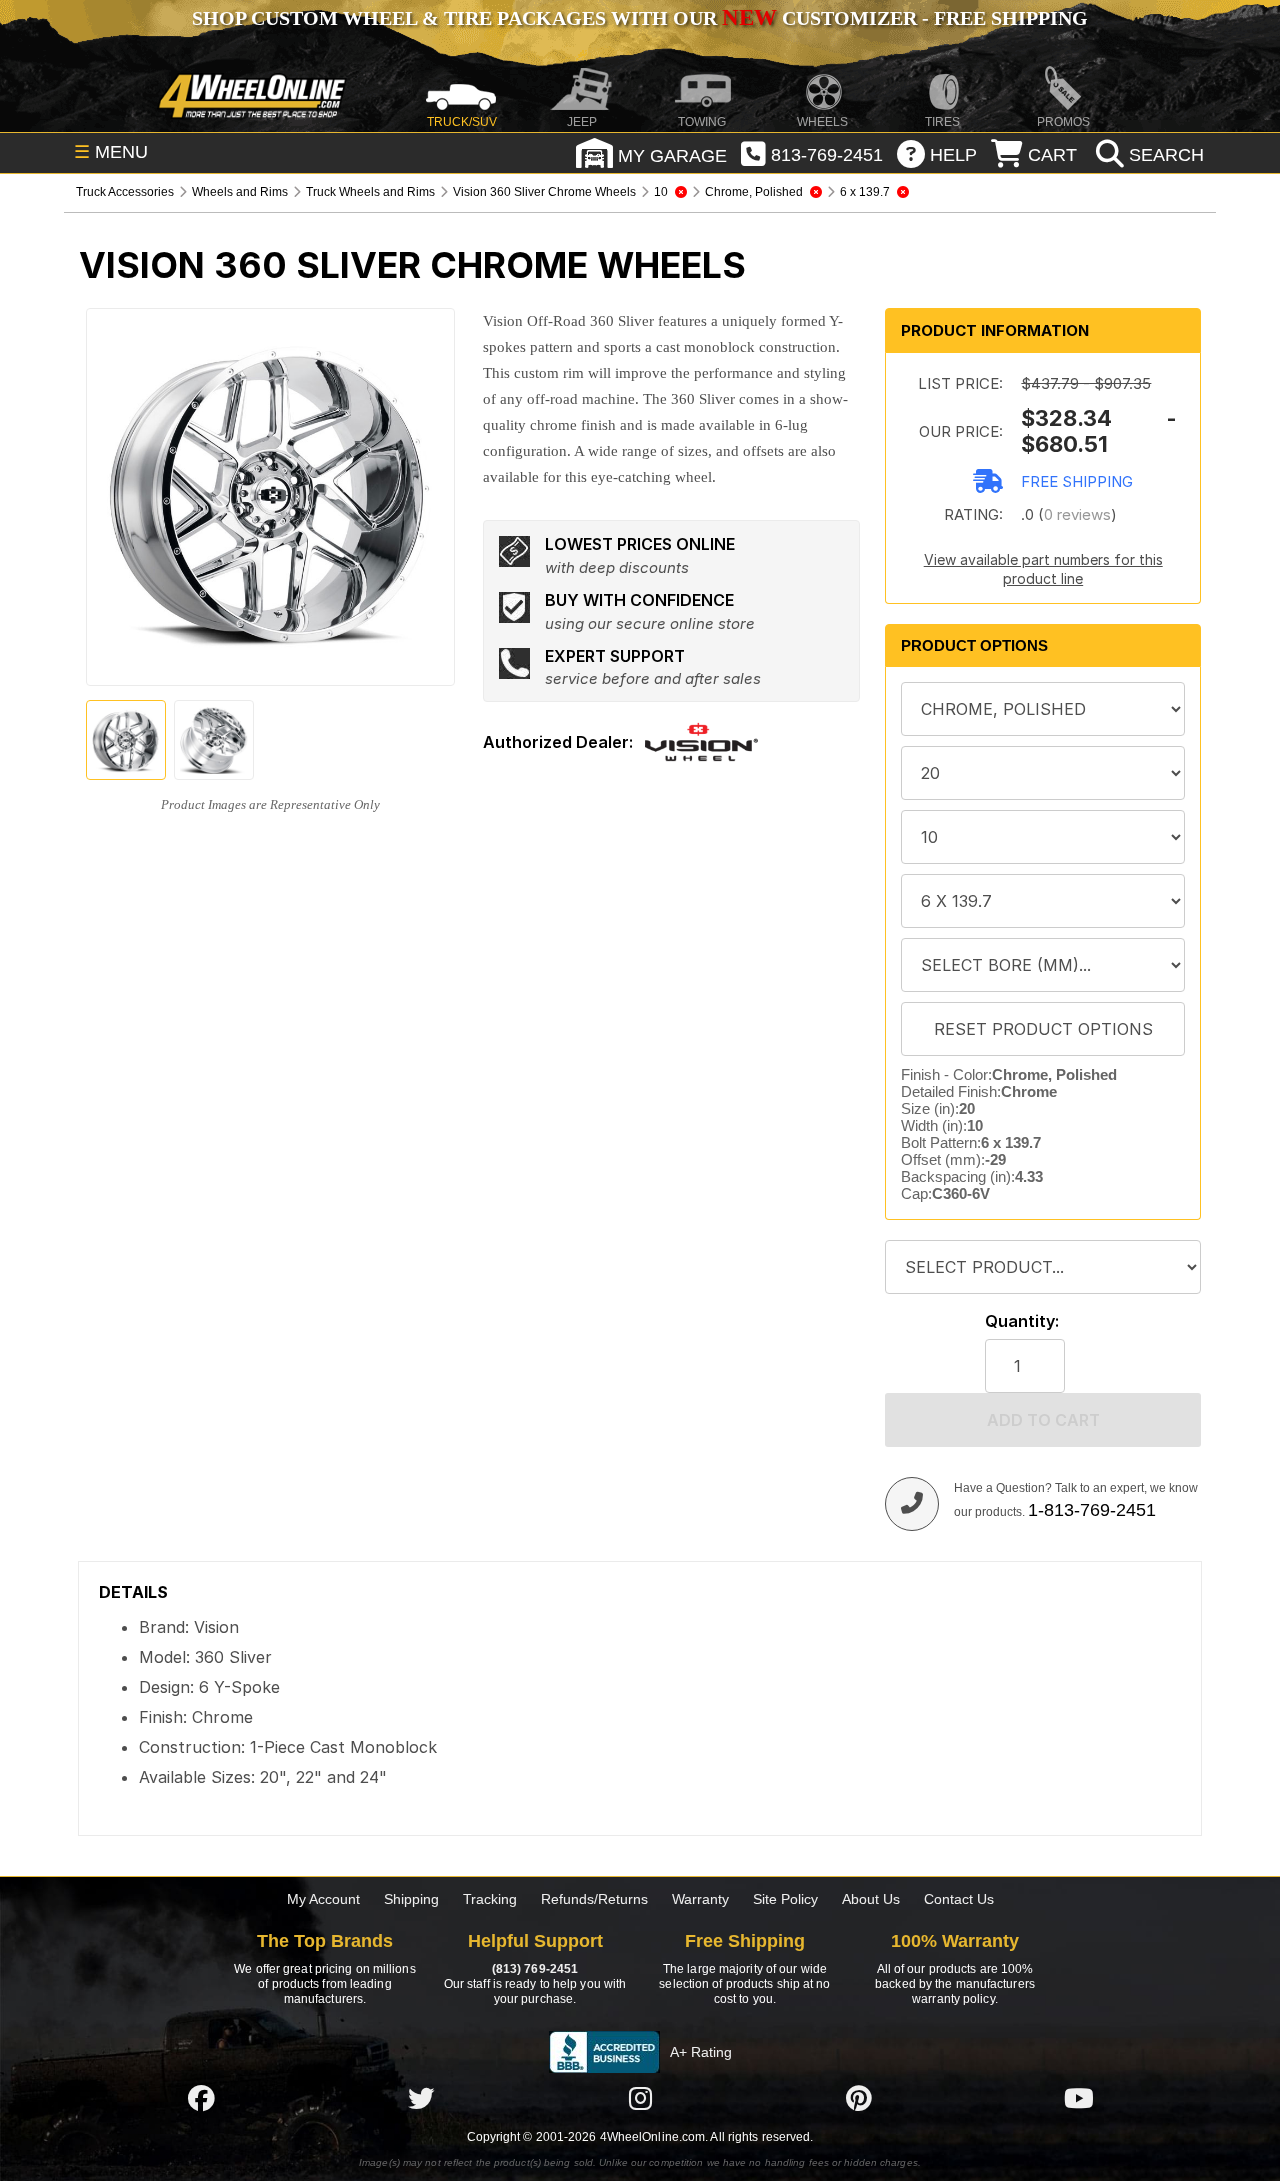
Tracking (490, 1899)
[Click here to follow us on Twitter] (421, 2098)
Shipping (411, 1899)
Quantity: (1022, 1321)
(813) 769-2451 (535, 1969)
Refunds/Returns (594, 1899)
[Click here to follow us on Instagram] (640, 2098)
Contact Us (959, 1899)
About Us (871, 1899)
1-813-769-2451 (1092, 1510)
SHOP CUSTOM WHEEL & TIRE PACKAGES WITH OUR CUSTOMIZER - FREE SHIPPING (640, 18)
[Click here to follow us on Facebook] (201, 2098)
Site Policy (785, 1899)
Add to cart (1043, 1420)
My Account (323, 1899)
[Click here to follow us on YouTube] (1079, 2098)
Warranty (700, 1899)
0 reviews (1077, 514)
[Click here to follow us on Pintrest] (859, 2098)
